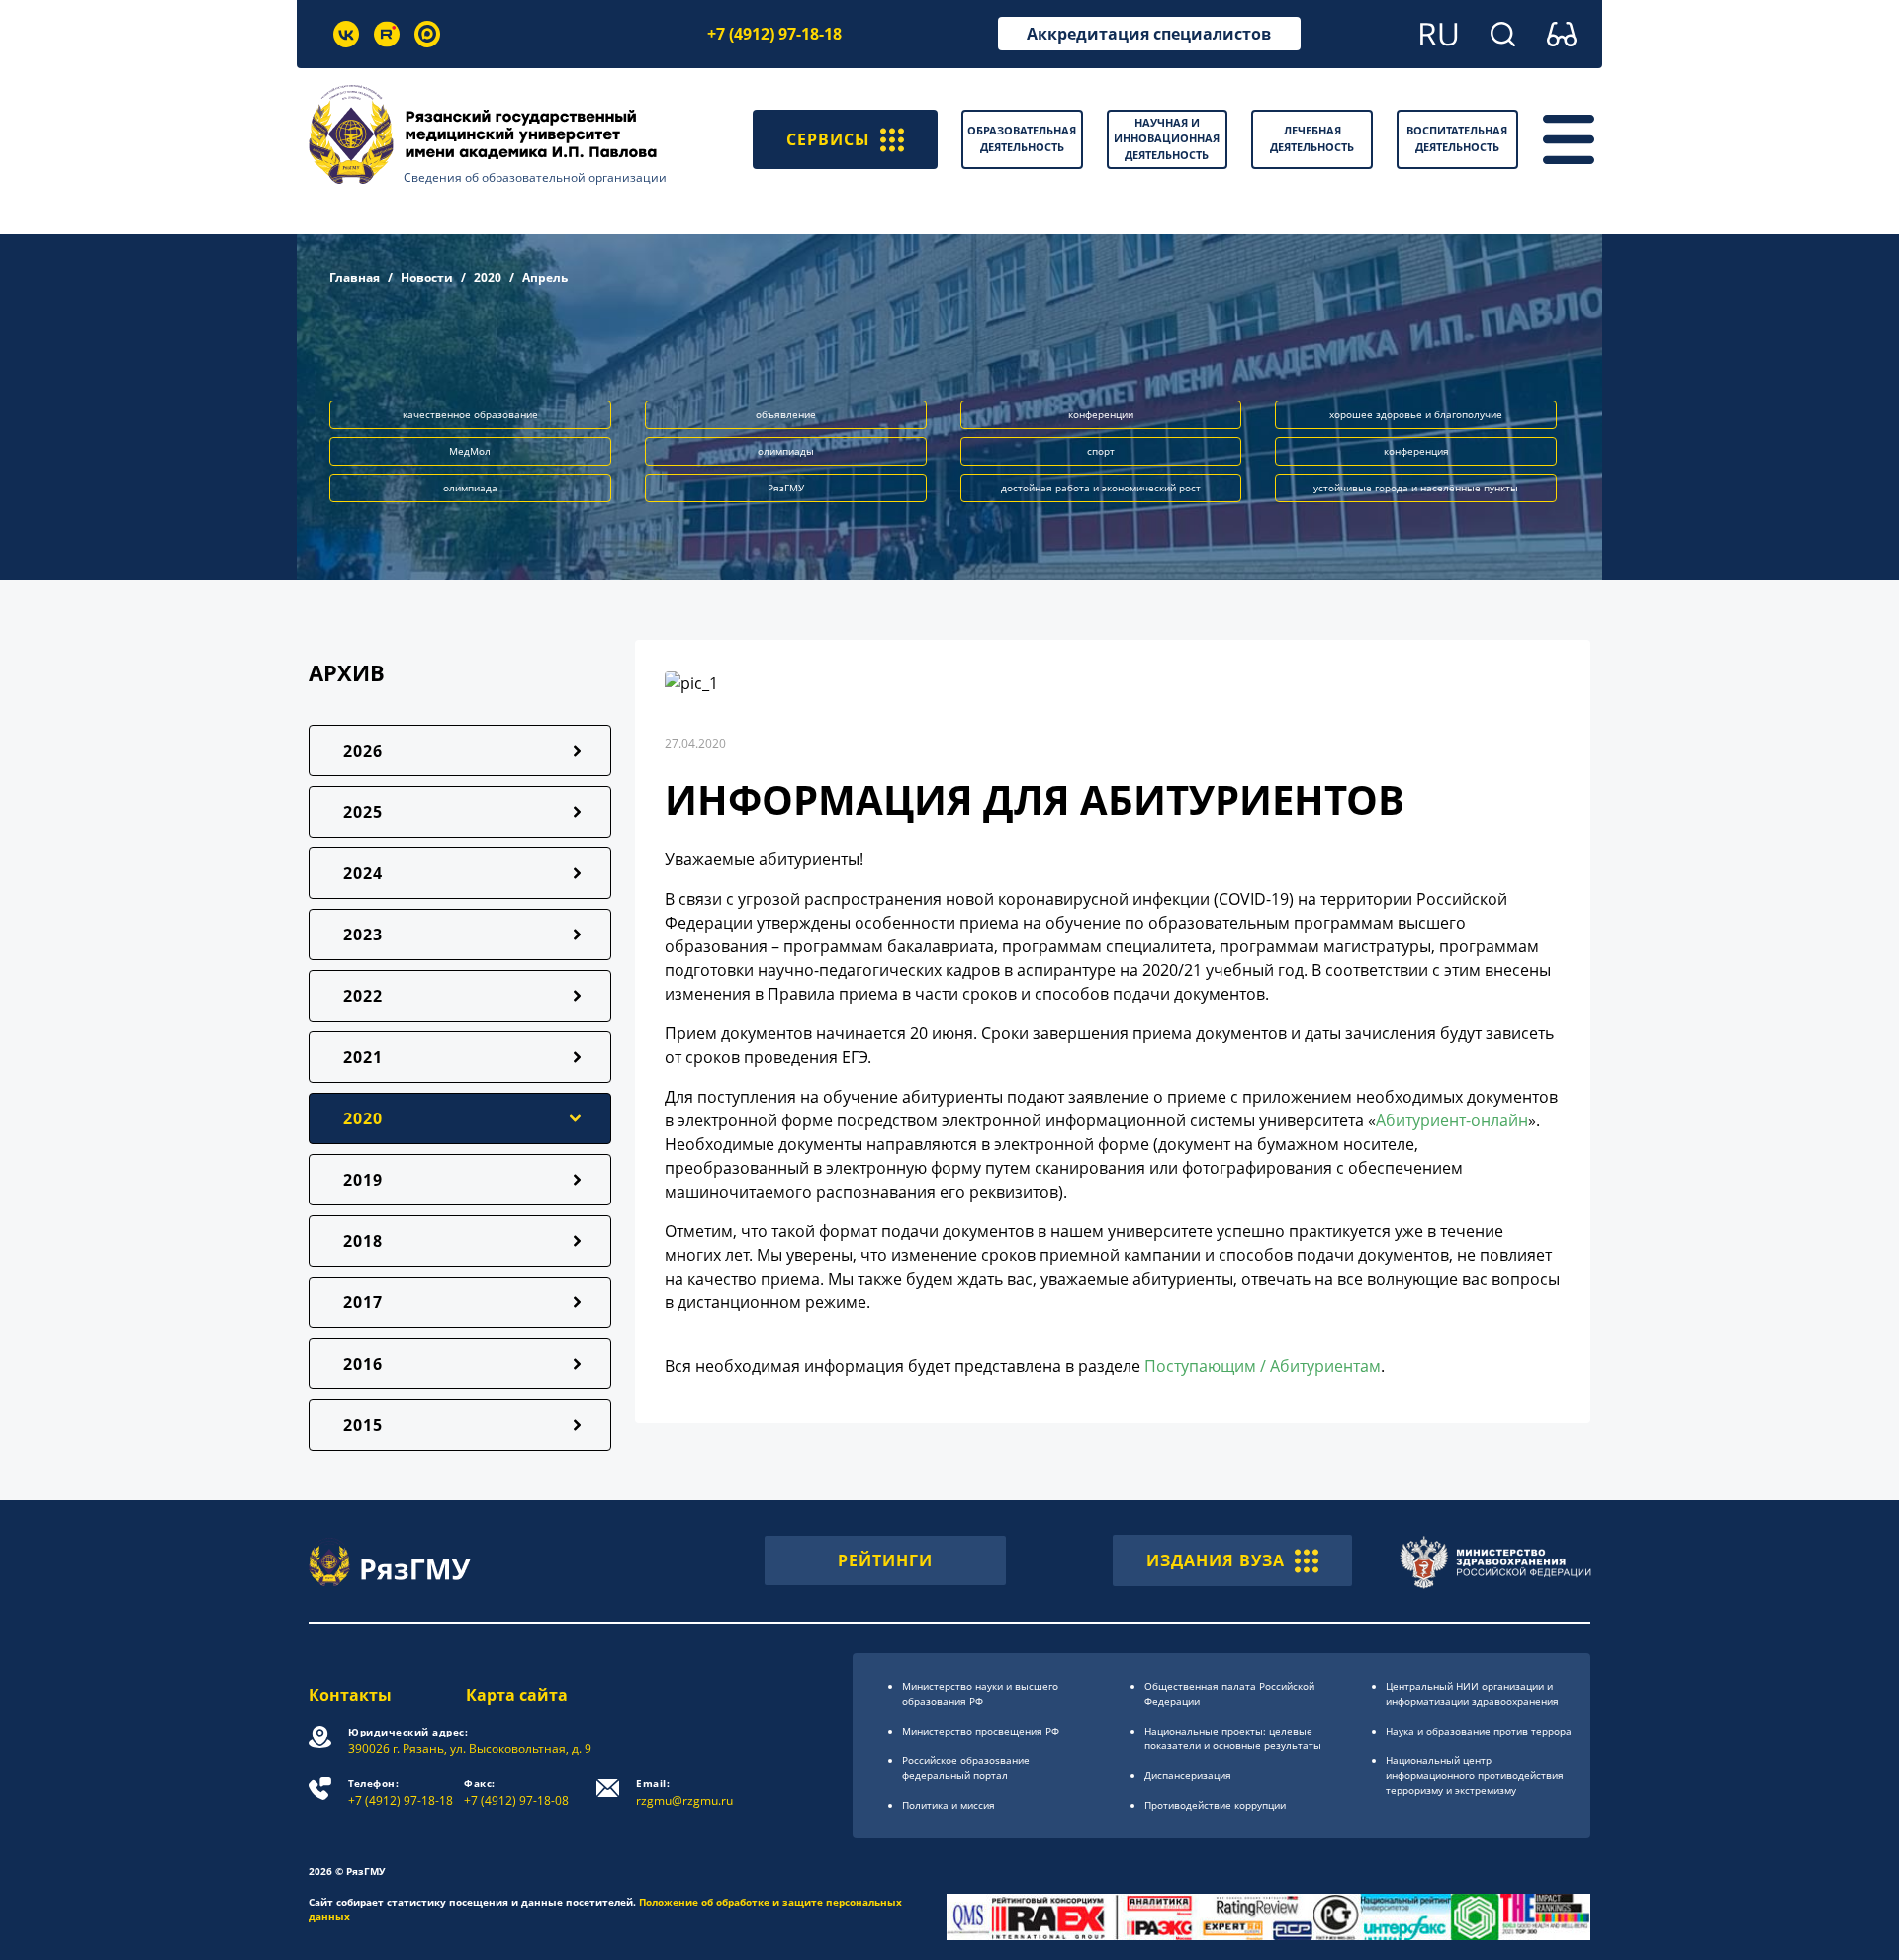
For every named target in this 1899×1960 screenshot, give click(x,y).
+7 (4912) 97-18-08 (516, 1792)
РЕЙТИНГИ (885, 1560)
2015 (363, 1425)
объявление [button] (786, 414)
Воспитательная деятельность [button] (1457, 138)
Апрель (545, 277)
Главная (355, 277)
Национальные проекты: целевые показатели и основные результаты (1233, 1738)
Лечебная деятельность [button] (1312, 138)
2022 (363, 996)
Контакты (350, 1695)
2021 (363, 1057)
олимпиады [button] (786, 451)
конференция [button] (1416, 451)
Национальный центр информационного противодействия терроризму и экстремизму (1475, 1775)
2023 (363, 935)
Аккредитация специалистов (1149, 34)
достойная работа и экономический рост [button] (1101, 488)
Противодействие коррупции (1215, 1805)
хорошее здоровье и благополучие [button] (1416, 414)
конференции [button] (1101, 414)
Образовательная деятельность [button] (1022, 138)
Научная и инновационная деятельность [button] (1167, 138)
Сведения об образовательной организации (535, 178)
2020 (488, 277)
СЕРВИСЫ (828, 139)
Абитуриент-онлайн (1452, 1120)
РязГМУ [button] (786, 488)
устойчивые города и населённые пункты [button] (1416, 488)
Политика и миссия (949, 1805)
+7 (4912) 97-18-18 (774, 34)
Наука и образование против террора (1479, 1731)
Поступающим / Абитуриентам (1263, 1366)
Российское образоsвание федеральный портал (966, 1768)
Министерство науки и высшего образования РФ (980, 1693)
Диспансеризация (1188, 1775)
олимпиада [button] (470, 488)
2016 (363, 1364)
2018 (363, 1241)
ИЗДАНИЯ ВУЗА (1216, 1560)
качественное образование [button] (470, 414)
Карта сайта (517, 1695)
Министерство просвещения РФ (981, 1731)
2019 (363, 1180)
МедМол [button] (470, 451)
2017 (363, 1302)
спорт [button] (1101, 451)
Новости (427, 277)
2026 (363, 751)
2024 (363, 873)
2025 (363, 812)
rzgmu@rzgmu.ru (684, 1792)
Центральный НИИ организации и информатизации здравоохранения (1472, 1693)
